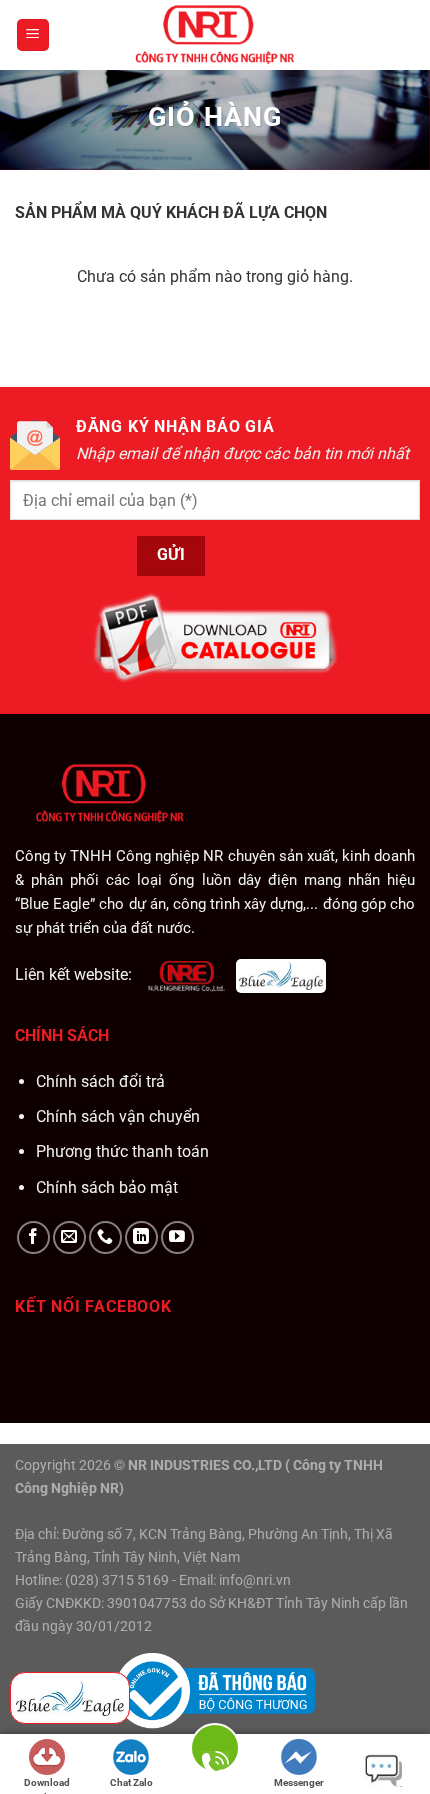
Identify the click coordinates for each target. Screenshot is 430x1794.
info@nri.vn (255, 1580)
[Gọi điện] (215, 1762)
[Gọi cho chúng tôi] (105, 1237)
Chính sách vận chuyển (118, 1116)
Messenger (299, 1782)
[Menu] (33, 35)
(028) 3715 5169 (117, 1580)
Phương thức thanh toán (122, 1151)
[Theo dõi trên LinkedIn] (141, 1237)
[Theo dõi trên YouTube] (177, 1237)
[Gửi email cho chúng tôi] (69, 1237)
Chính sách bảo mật (107, 1187)
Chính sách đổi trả (100, 1081)
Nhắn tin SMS (383, 1766)
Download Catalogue (47, 1785)
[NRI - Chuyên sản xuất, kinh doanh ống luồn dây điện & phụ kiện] (215, 35)
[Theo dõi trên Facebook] (33, 1237)
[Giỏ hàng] (396, 35)
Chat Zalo (131, 1782)
